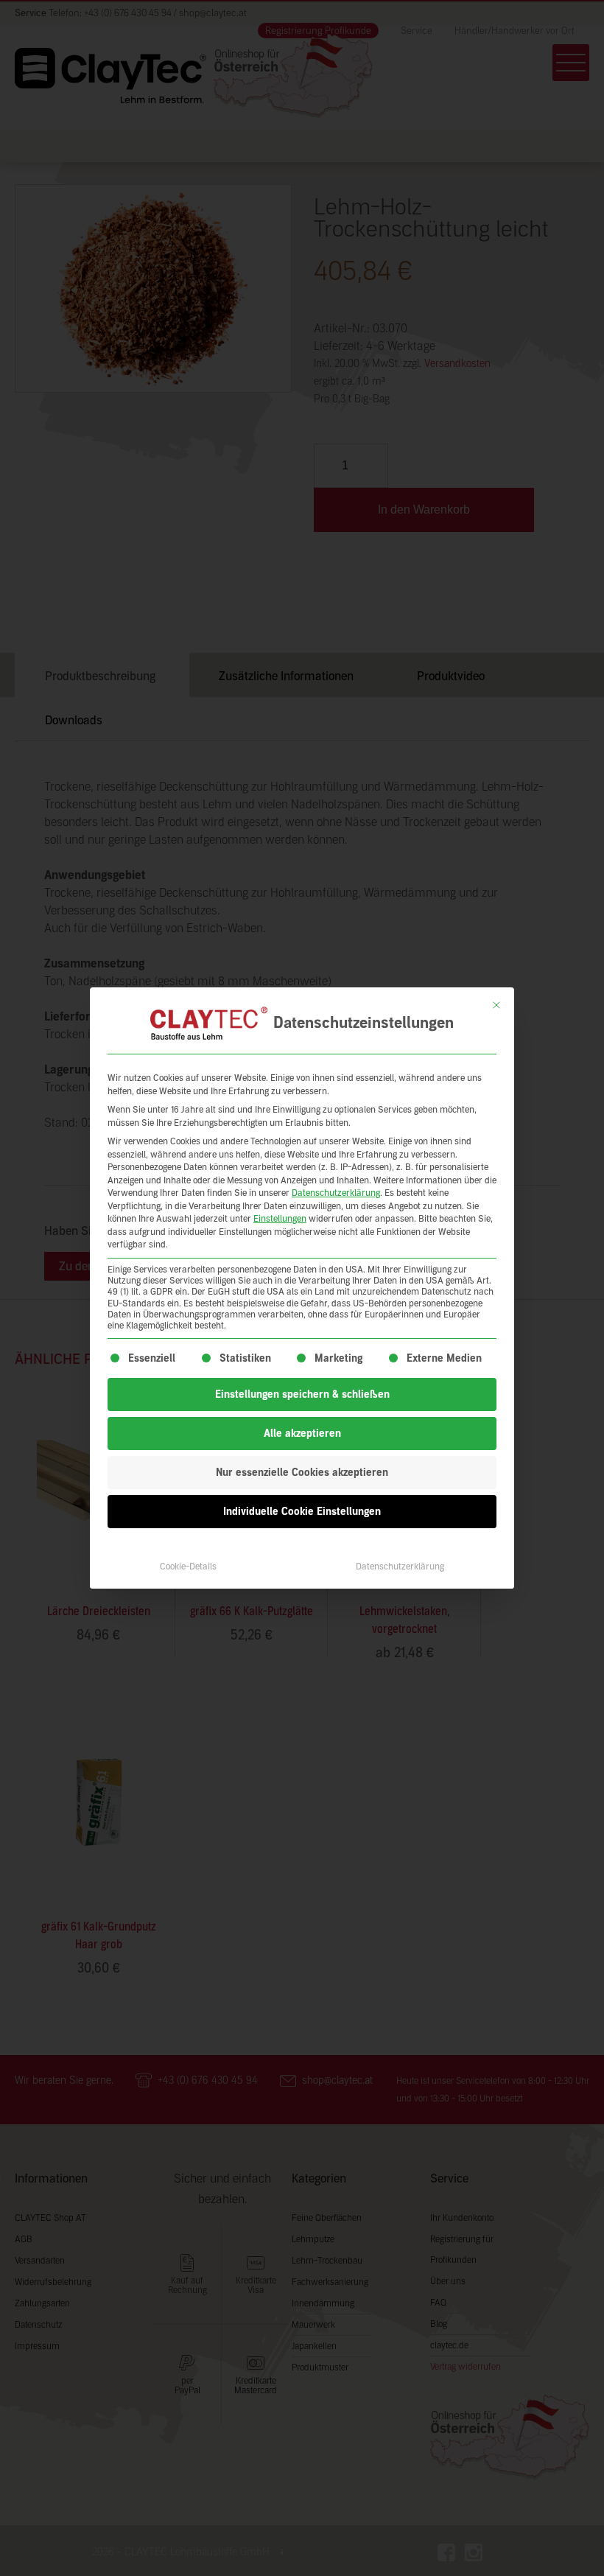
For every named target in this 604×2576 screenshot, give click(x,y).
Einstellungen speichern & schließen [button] (302, 1394)
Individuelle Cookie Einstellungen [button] (302, 1512)
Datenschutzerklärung (336, 1193)
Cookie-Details (188, 1567)
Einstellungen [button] (280, 1219)
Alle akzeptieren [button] (302, 1434)
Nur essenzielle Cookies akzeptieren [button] (302, 1473)
